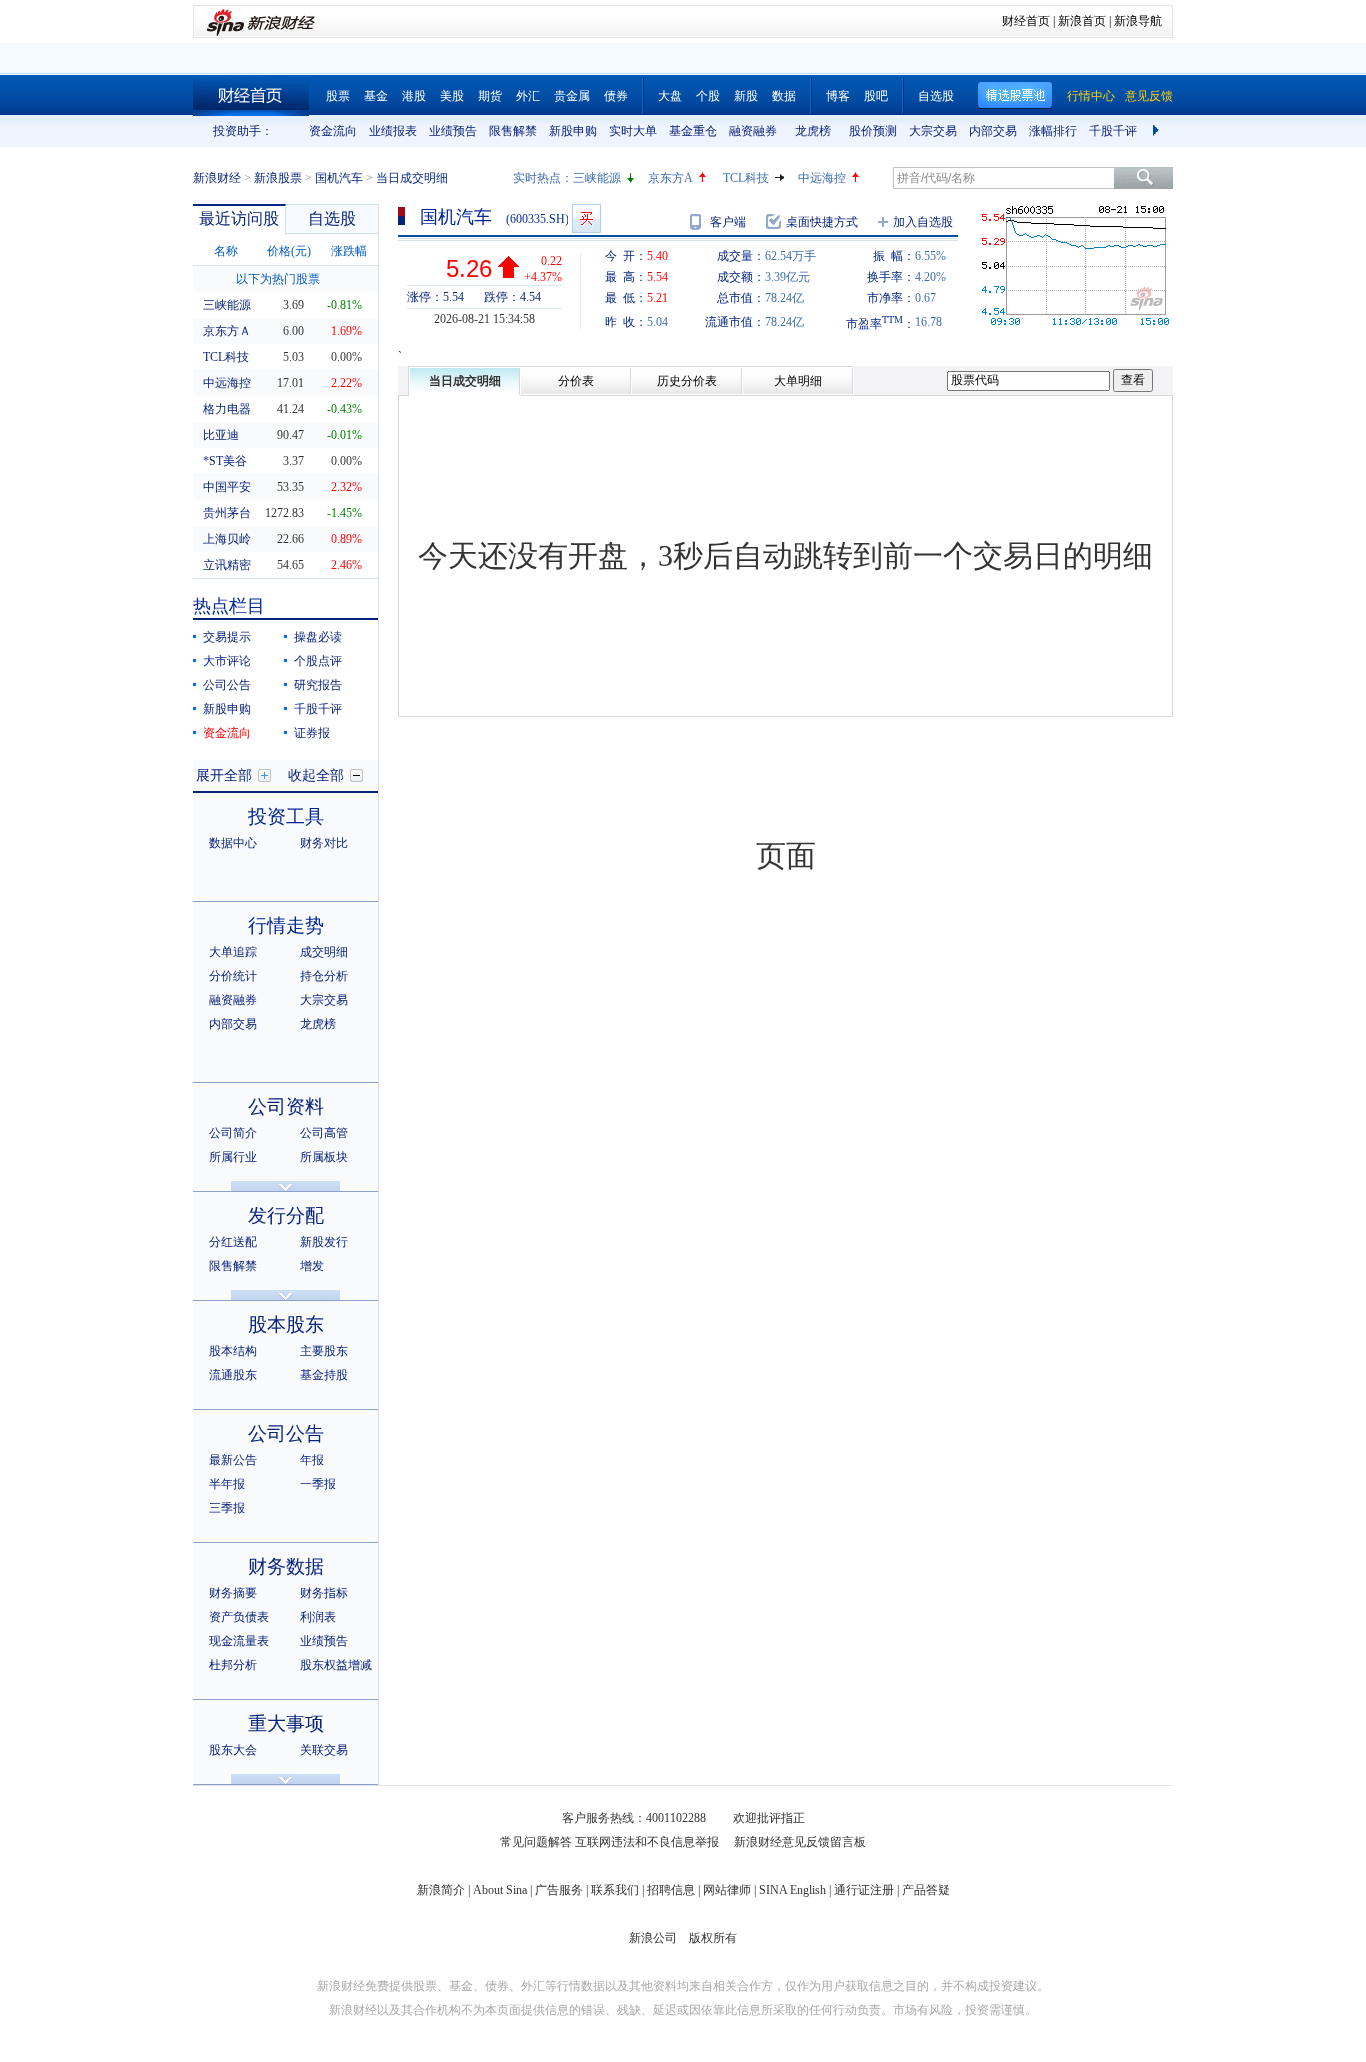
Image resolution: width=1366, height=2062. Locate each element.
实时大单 (633, 131)
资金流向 (333, 131)
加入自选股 (923, 222)
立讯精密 (227, 565)
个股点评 (318, 661)
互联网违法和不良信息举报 (647, 1842)
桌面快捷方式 (822, 222)
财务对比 (324, 843)
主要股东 (324, 1351)
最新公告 (233, 1460)
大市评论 (227, 661)
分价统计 (233, 976)
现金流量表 (239, 1641)
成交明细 (324, 952)
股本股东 (286, 1324)
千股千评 (1113, 131)
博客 (838, 96)
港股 (414, 96)
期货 (490, 96)
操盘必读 (318, 637)
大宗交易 (933, 131)
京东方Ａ (227, 331)
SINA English (792, 1890)
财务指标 (324, 1593)
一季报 (318, 1484)
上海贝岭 (227, 539)
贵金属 (572, 96)
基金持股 (324, 1375)
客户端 (728, 222)
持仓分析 (324, 976)
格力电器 (227, 409)
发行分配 (286, 1215)
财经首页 (1026, 21)
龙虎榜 (813, 131)
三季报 (227, 1508)
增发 (312, 1266)
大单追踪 (233, 952)
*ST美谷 (225, 461)
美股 (452, 96)
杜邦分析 (233, 1665)
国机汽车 (339, 178)
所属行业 (233, 1157)
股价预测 (873, 131)
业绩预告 (453, 131)
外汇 (528, 96)
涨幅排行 (1053, 131)
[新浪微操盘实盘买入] (586, 218)
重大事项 (286, 1723)
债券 (616, 96)
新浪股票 (278, 178)
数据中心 (233, 843)
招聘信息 (671, 1890)
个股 (708, 96)
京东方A (670, 178)
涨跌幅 (349, 251)
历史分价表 (687, 381)
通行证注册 (864, 1890)
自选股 (936, 96)
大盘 (670, 96)
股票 (338, 96)
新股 (746, 96)
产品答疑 (926, 1890)
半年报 (227, 1484)
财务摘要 (233, 1593)
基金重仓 (693, 131)
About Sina (500, 1890)
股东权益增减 (336, 1665)
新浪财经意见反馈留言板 (800, 1842)
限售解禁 (513, 131)
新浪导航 (1138, 21)
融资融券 (753, 131)
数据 (784, 96)
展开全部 (224, 775)
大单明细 (798, 381)
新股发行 (324, 1242)
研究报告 (318, 685)
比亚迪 (221, 435)
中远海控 (822, 178)
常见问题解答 (536, 1842)
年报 (312, 1460)
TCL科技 (746, 178)
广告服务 (559, 1890)
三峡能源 (597, 178)
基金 (376, 96)
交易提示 (227, 637)
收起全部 (316, 775)
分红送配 (233, 1242)
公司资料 (286, 1106)
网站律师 (727, 1890)
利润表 (318, 1617)
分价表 (576, 381)
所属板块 (324, 1157)
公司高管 (324, 1133)
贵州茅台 (227, 513)
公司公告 (227, 685)
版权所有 (713, 1938)
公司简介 (233, 1133)
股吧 (876, 96)
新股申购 (573, 131)
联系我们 (615, 1890)
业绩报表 (393, 131)
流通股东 (233, 1375)
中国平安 (227, 487)
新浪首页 (1082, 21)
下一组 (1158, 131)
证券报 (312, 733)
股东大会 (233, 1750)
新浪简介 (441, 1890)
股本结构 (233, 1351)
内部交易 (993, 131)
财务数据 (286, 1566)
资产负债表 (239, 1617)
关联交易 (324, 1750)
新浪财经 (217, 178)
